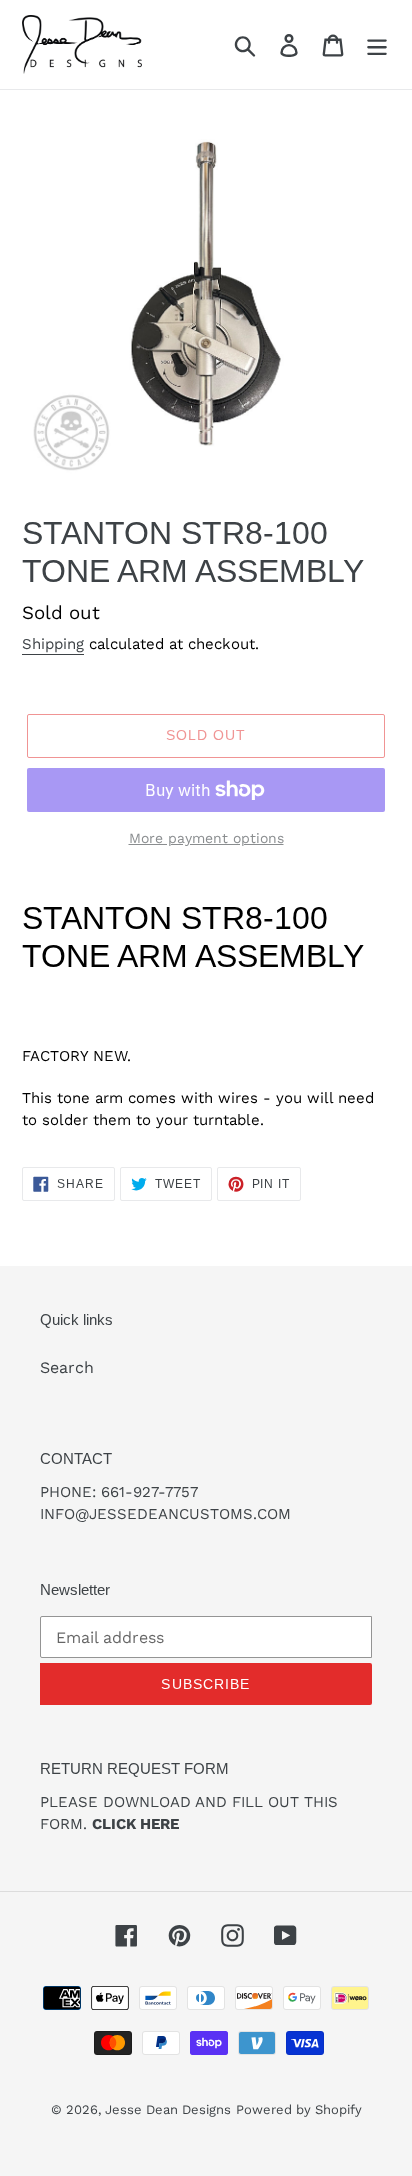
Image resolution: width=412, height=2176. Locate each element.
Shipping (53, 644)
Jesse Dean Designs (168, 2109)
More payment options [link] (206, 838)
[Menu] (377, 44)
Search (67, 1367)
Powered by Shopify (299, 2109)
